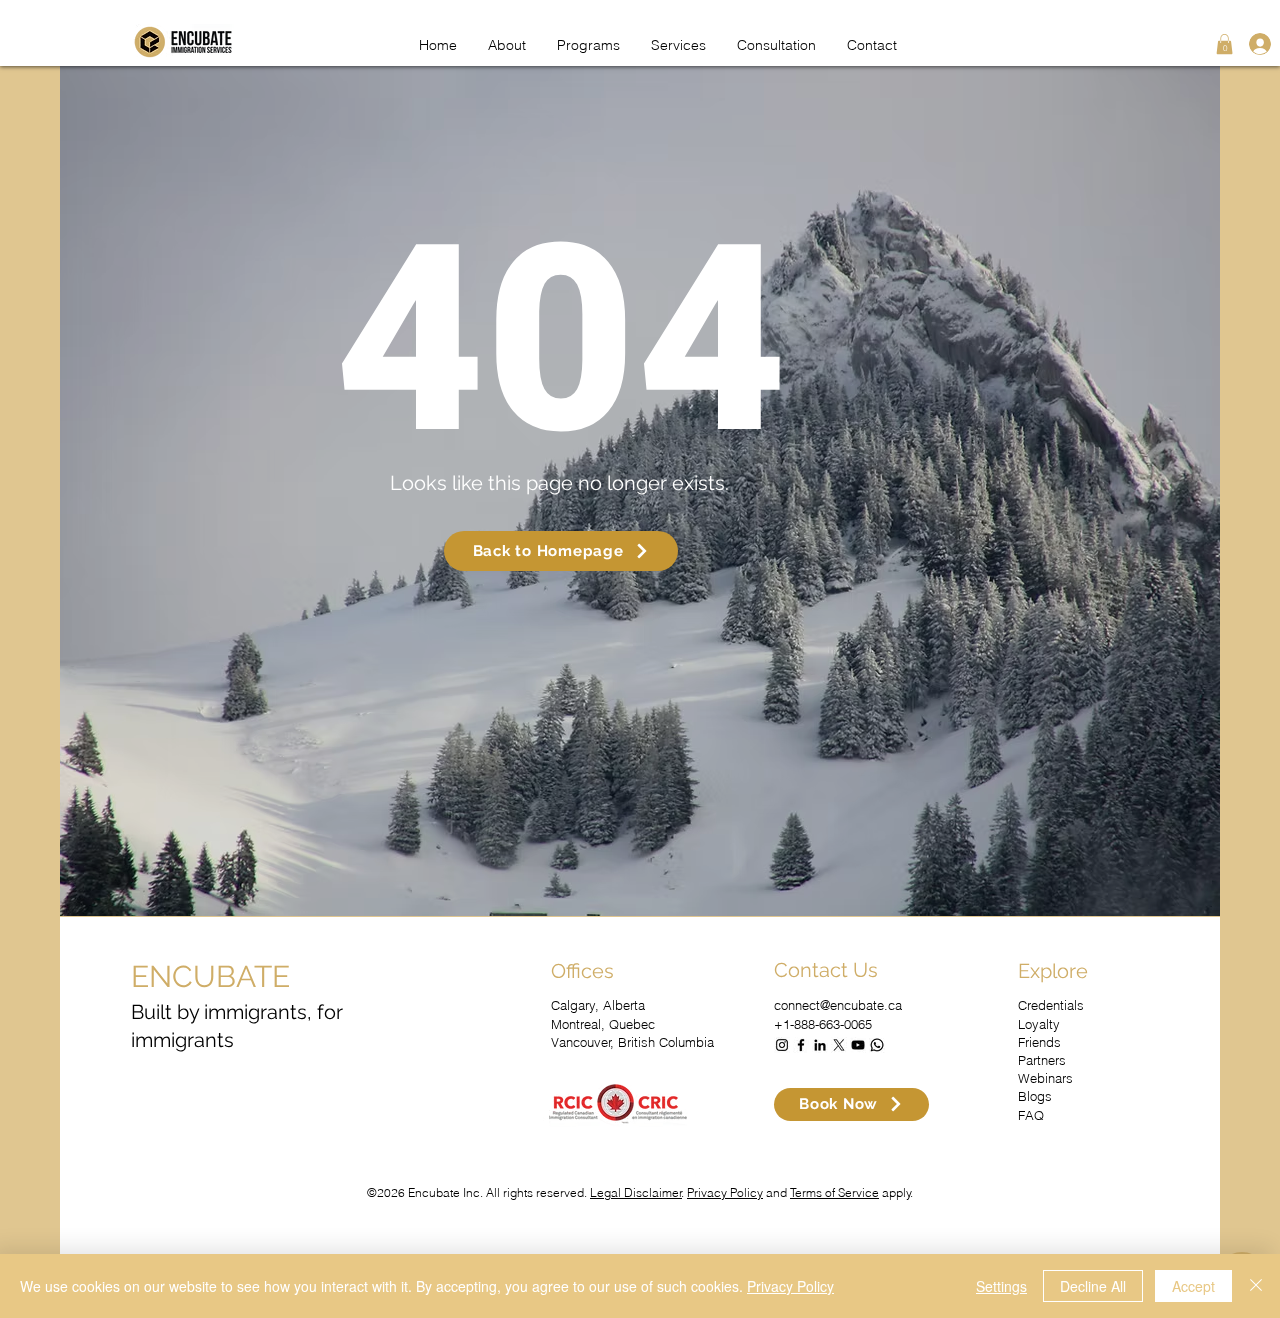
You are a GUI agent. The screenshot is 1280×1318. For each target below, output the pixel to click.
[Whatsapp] (877, 1045)
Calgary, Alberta (598, 1005)
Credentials (1051, 1005)
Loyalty (1039, 1024)
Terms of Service (834, 1192)
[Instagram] (782, 1045)
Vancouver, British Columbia (632, 1042)
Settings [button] (1001, 1286)
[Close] (1256, 1286)
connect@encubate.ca (838, 1005)
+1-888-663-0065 (823, 1024)
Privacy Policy (725, 1192)
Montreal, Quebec (603, 1024)
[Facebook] (801, 1045)
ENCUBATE (210, 976)
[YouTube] (858, 1045)
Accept (1193, 1286)
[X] (839, 1045)
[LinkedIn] (820, 1045)
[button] (1224, 44)
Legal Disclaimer (636, 1192)
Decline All (1093, 1286)
